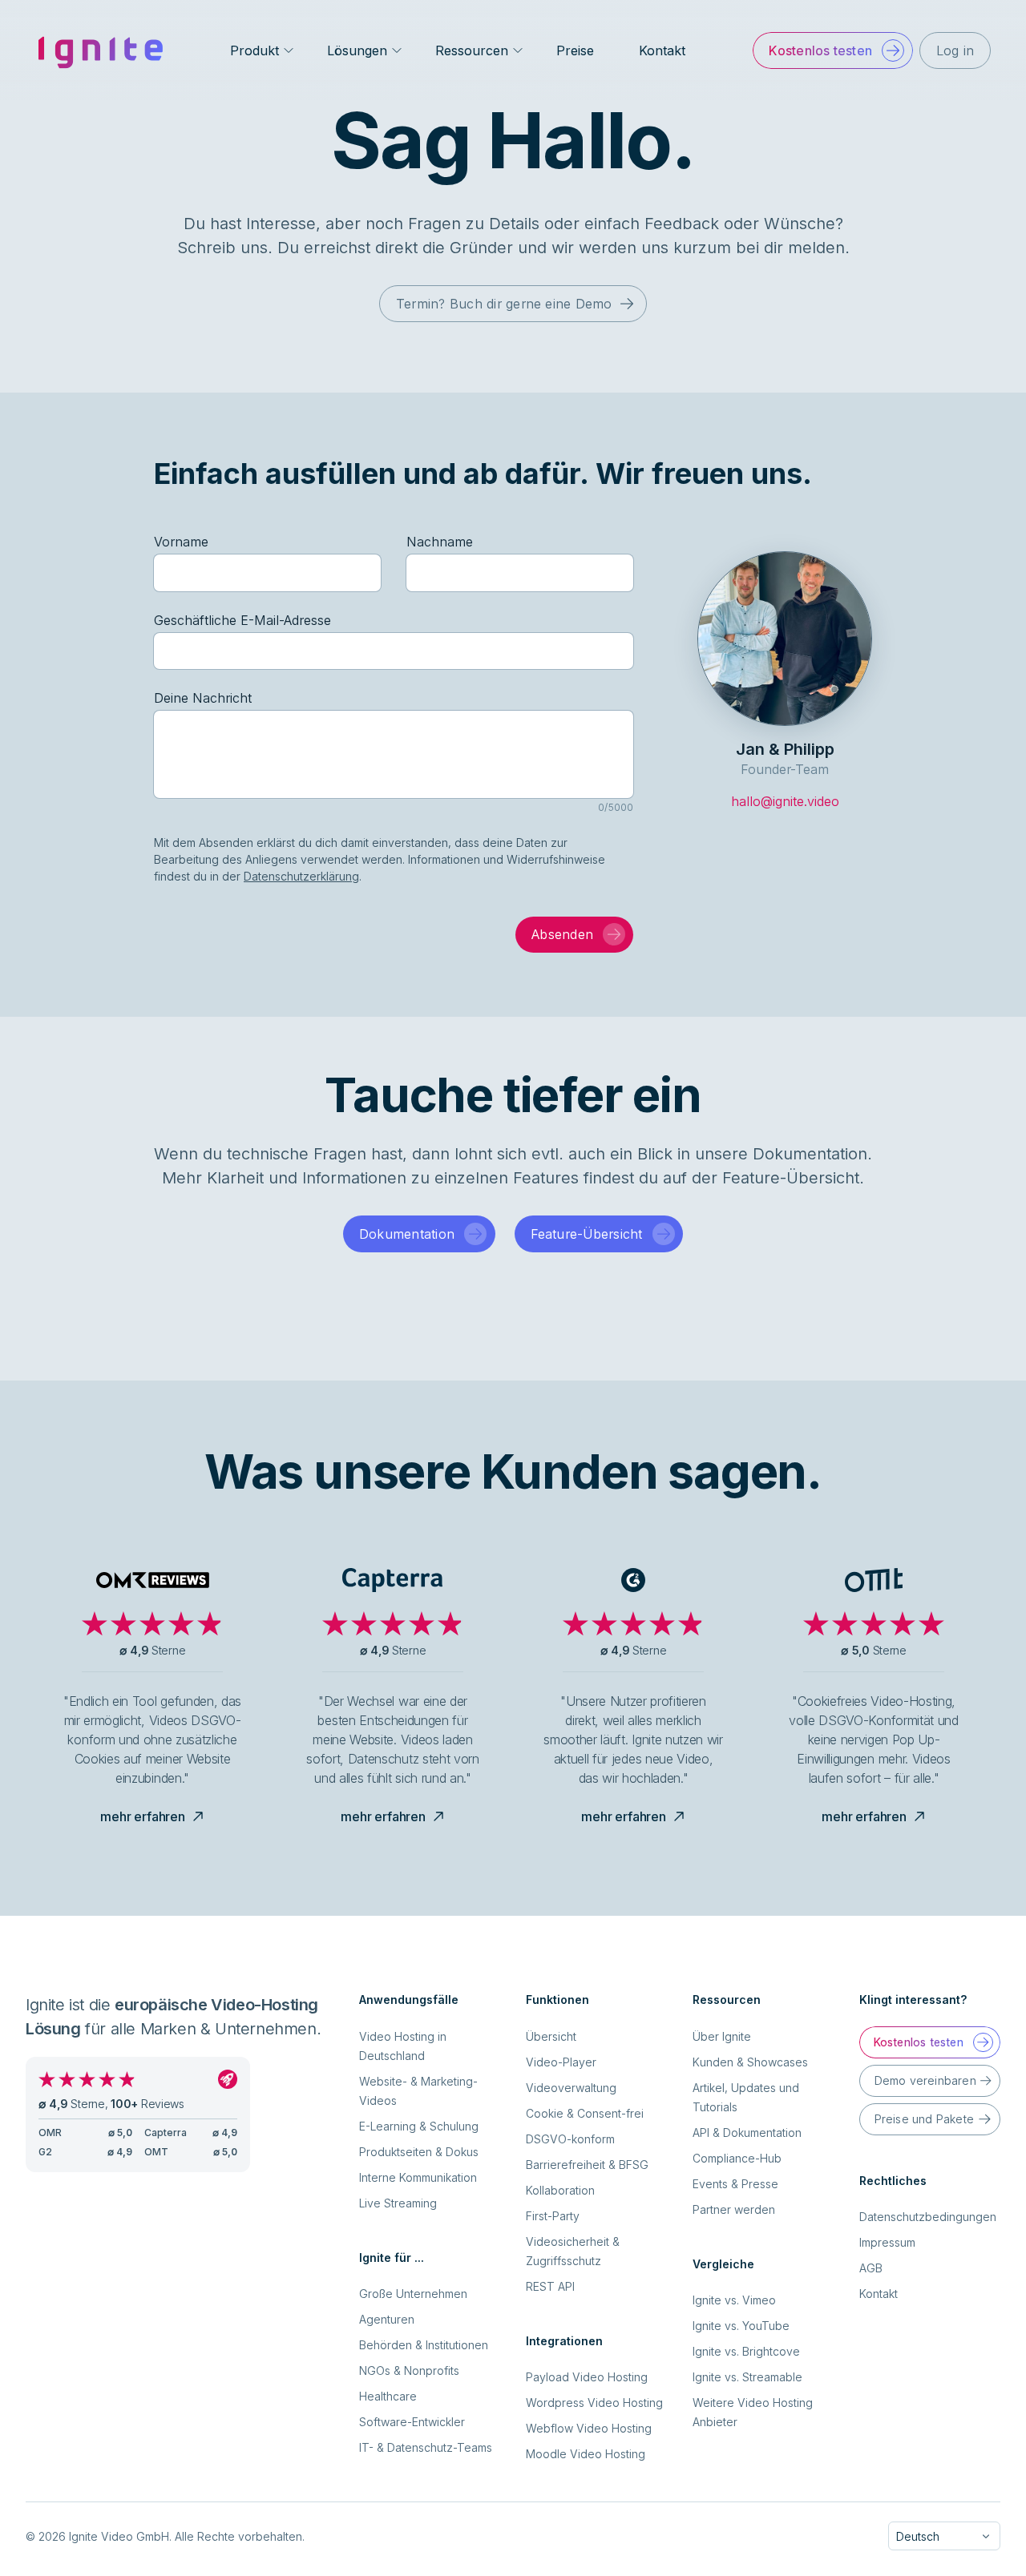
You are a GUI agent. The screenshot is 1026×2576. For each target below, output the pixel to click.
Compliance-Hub (737, 2158)
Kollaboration (560, 2190)
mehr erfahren (143, 1816)
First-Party (553, 2216)
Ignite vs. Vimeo (734, 2300)
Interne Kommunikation (418, 2177)
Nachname (440, 542)
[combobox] (944, 2536)
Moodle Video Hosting (586, 2454)
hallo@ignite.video (785, 801)
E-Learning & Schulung (419, 2126)
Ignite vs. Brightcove (746, 2351)
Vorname (181, 542)
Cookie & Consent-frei (585, 2113)
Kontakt (662, 50)
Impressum (887, 2242)
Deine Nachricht (203, 698)
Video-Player (561, 2062)
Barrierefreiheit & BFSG (587, 2165)
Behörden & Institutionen (424, 2345)
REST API (550, 2286)
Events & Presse (735, 2184)
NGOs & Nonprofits (409, 2370)
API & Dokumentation (747, 2133)
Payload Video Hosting (587, 2377)
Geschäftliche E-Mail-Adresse (242, 620)
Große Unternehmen (413, 2294)
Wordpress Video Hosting (594, 2403)
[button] (832, 50)
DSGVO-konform (570, 2139)
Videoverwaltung (571, 2088)
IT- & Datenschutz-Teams (426, 2447)
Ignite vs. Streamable (747, 2377)
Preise (575, 50)
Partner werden (734, 2209)
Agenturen (387, 2319)
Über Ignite (722, 2036)
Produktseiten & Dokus (419, 2152)
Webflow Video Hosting (589, 2428)
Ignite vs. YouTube (741, 2326)
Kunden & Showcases (750, 2062)
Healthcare (388, 2396)
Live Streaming (398, 2203)
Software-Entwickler (412, 2422)
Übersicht (551, 2036)
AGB (871, 2268)
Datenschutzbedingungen (928, 2217)
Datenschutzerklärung (301, 876)
